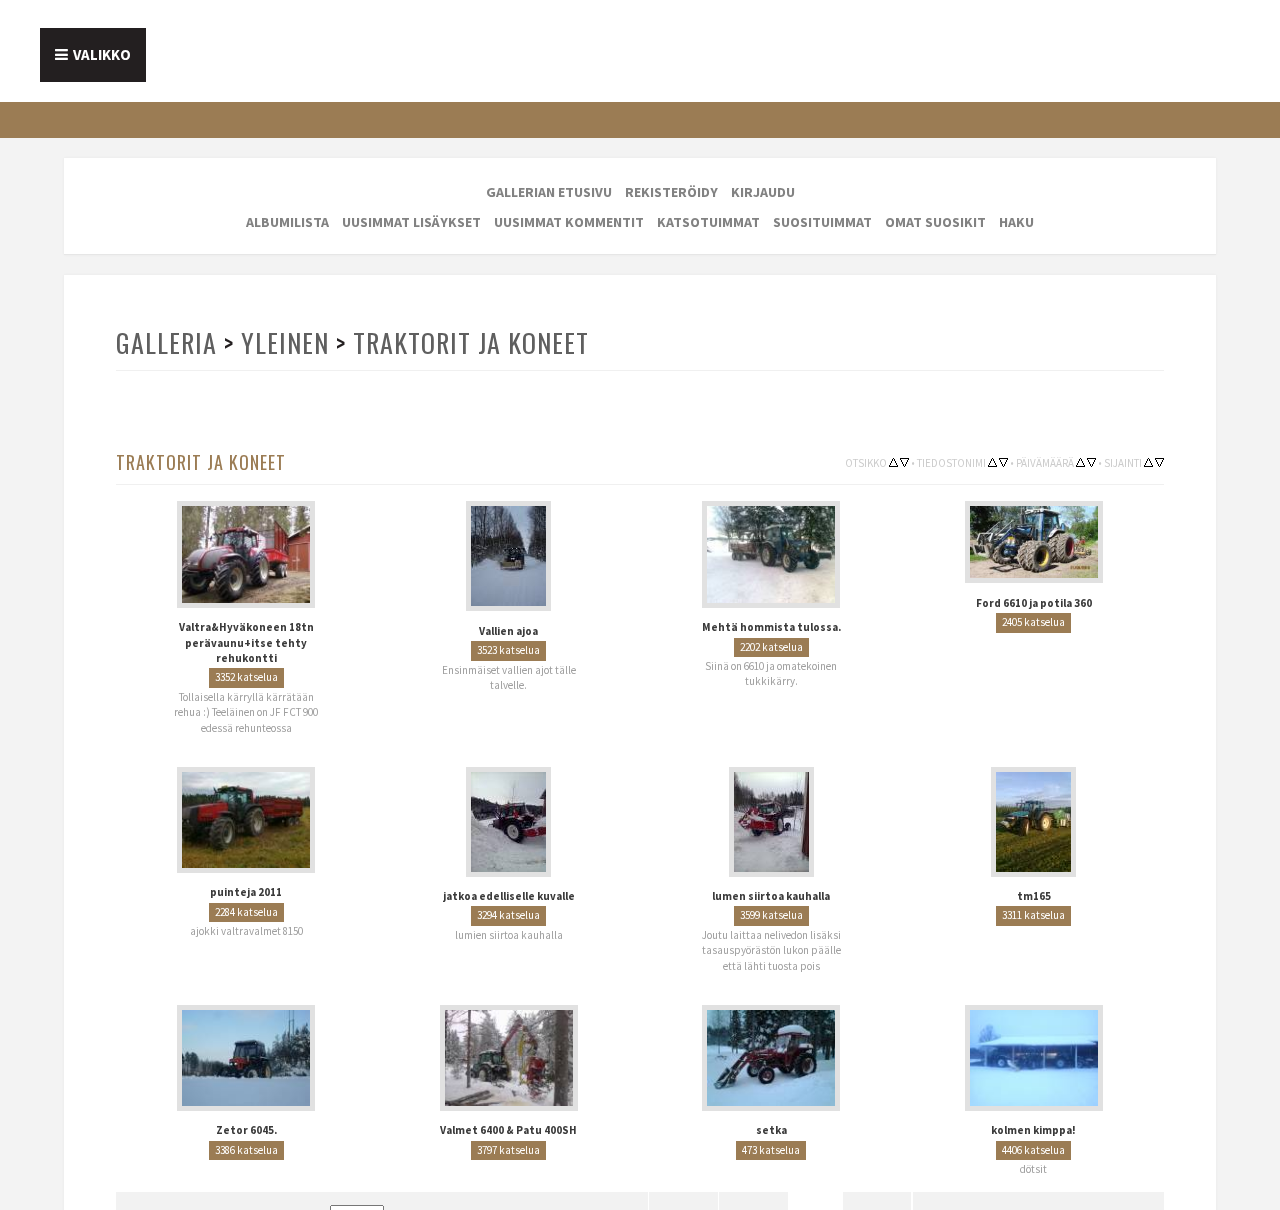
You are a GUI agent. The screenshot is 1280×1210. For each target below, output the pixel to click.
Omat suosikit (935, 222)
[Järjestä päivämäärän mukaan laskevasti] (1091, 460)
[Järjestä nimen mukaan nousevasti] (992, 460)
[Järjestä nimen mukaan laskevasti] (1003, 460)
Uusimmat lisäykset (411, 222)
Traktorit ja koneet (466, 342)
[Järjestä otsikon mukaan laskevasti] (904, 460)
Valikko (102, 54)
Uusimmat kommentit (569, 222)
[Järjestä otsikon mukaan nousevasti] (893, 460)
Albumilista (287, 222)
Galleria (166, 342)
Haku (1016, 222)
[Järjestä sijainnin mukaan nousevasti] (1148, 460)
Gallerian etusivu (549, 192)
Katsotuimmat (708, 222)
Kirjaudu (763, 192)
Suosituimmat (822, 222)
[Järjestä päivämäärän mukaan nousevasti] (1080, 460)
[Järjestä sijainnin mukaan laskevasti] (1159, 460)
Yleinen (283, 342)
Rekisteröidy (671, 192)
